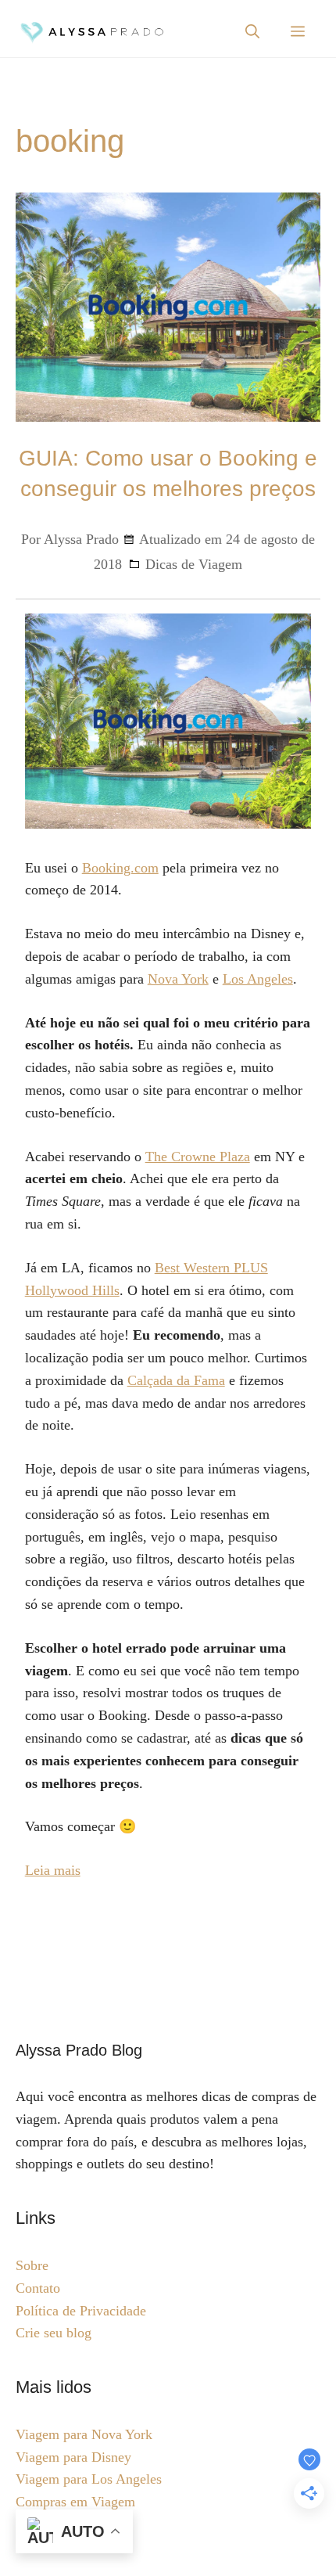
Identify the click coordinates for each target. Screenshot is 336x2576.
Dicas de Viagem (194, 564)
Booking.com (120, 868)
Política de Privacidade (81, 2311)
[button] (252, 32)
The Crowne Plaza (198, 1157)
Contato (38, 2288)
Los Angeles (258, 979)
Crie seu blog (54, 2333)
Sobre (32, 2265)
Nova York (178, 979)
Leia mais (53, 1870)
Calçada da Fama (176, 1380)
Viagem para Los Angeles (89, 2479)
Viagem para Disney (73, 2457)
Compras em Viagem (75, 2502)
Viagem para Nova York (84, 2434)
